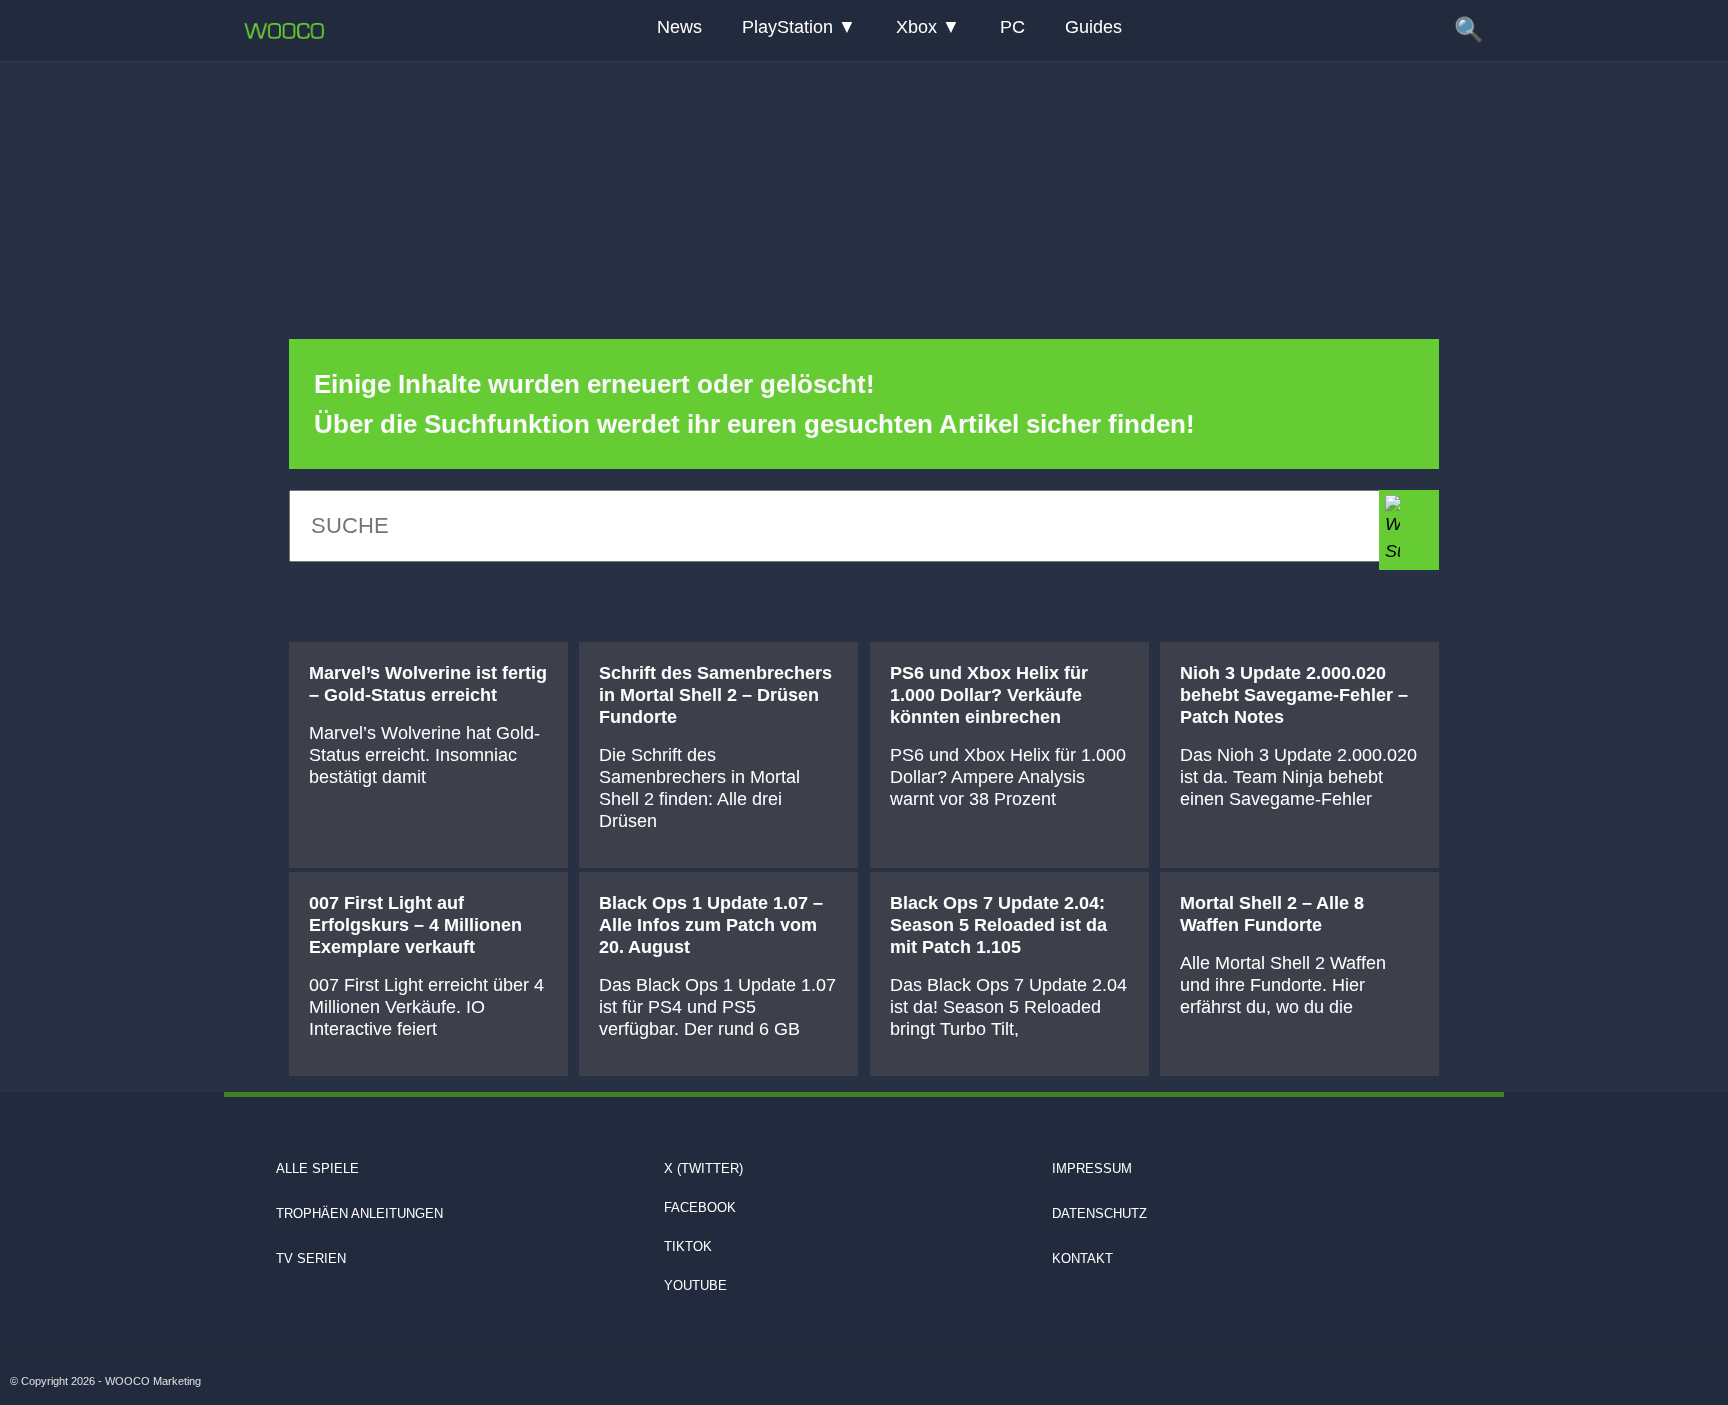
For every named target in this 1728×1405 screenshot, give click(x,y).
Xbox (916, 27)
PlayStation (787, 27)
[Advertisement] (864, 185)
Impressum (1092, 1168)
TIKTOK (688, 1246)
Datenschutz (1099, 1213)
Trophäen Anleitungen (359, 1213)
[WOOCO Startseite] (284, 31)
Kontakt (1082, 1258)
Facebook (700, 1207)
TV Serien (311, 1258)
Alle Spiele (317, 1168)
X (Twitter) (703, 1168)
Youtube (695, 1285)
